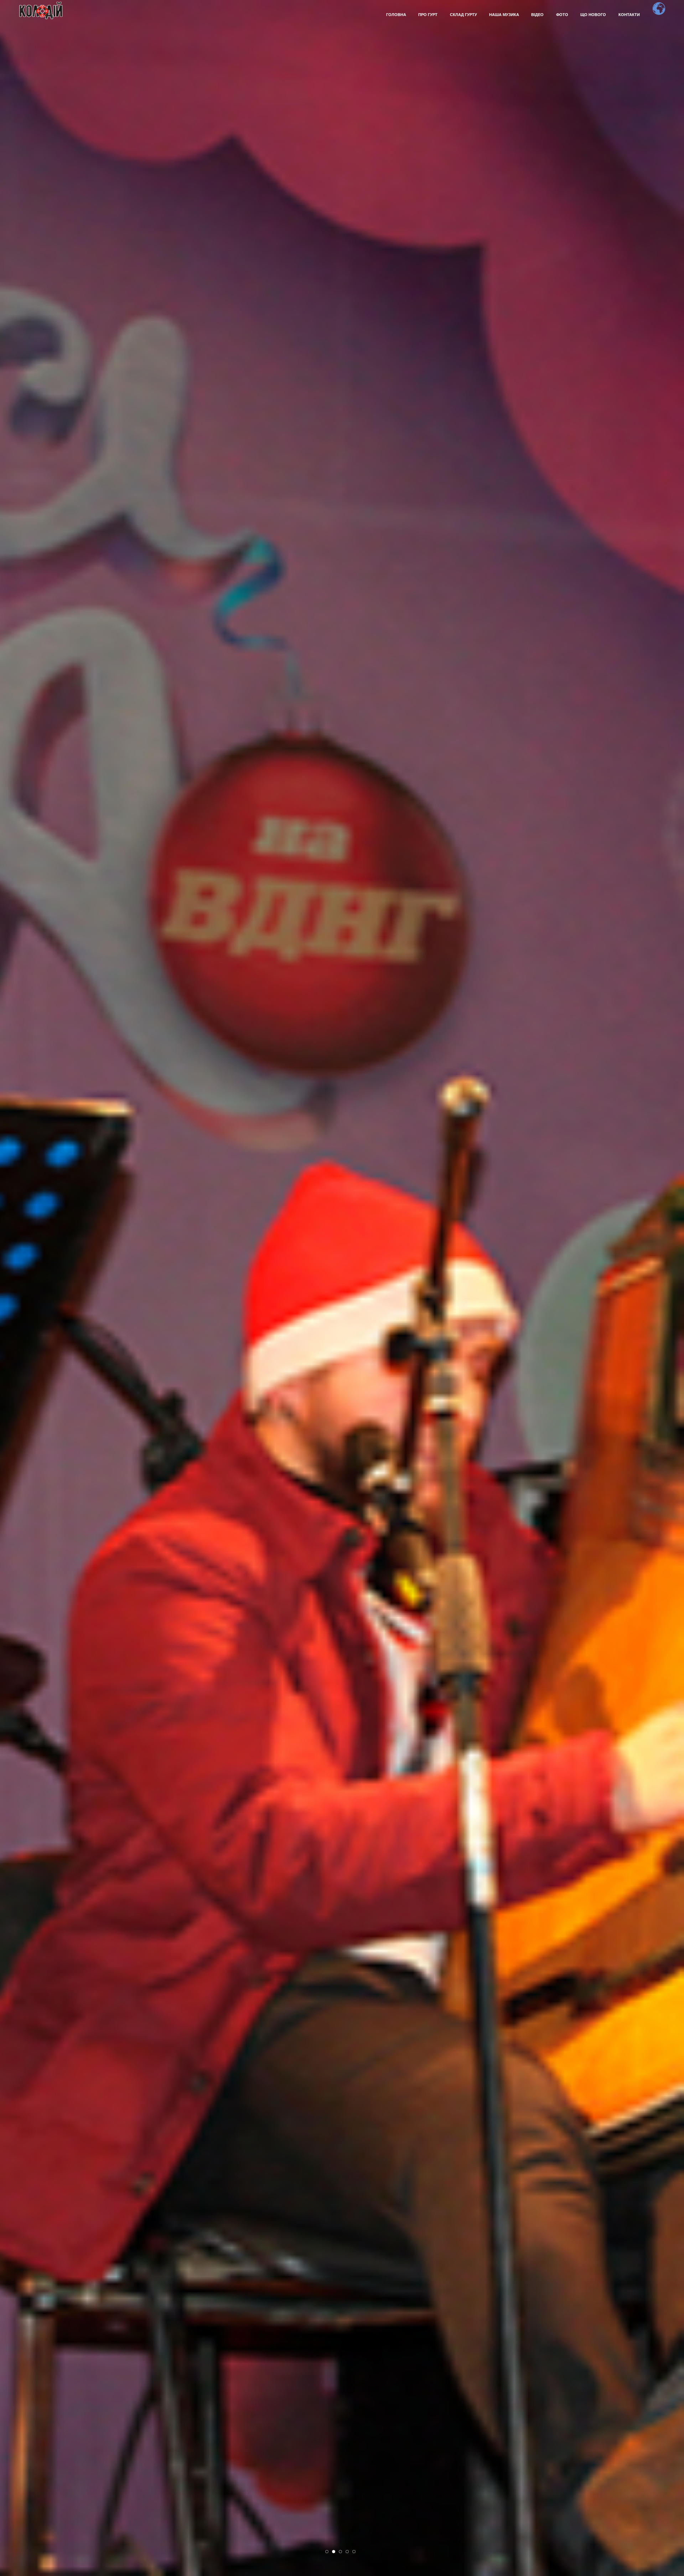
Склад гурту (463, 14)
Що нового (593, 14)
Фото (562, 14)
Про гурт (428, 14)
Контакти (629, 14)
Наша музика (504, 14)
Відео (537, 14)
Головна (396, 14)
